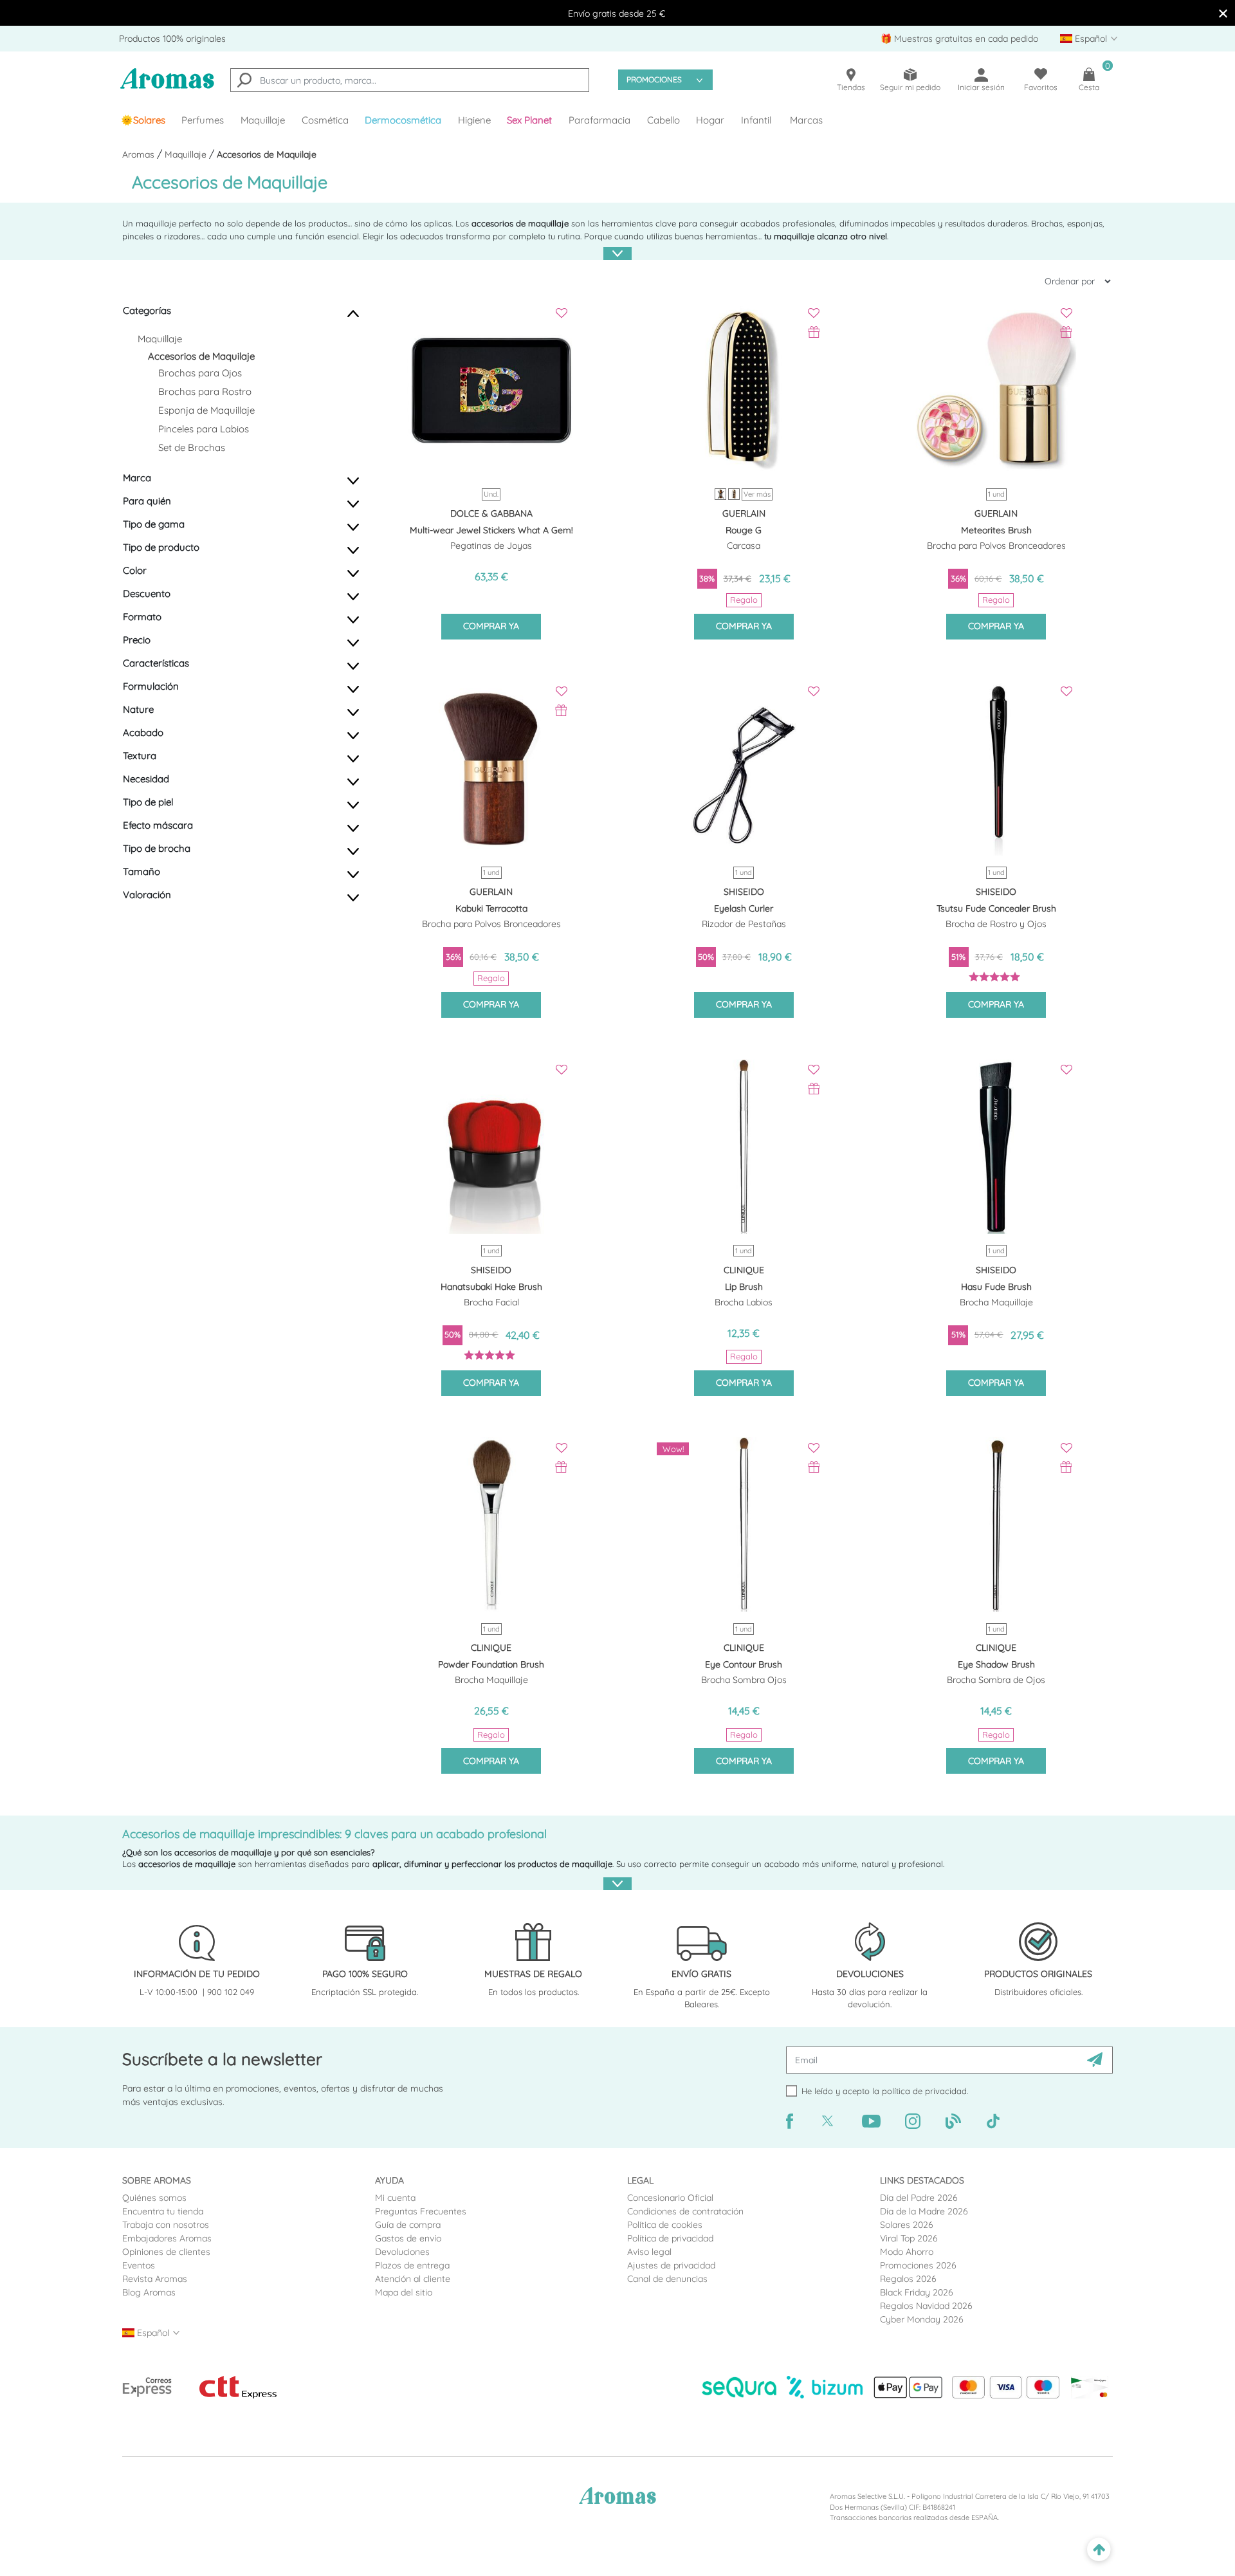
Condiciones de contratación (685, 2211)
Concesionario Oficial (670, 2198)
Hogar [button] (710, 120)
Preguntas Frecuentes (421, 2211)
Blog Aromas (149, 2292)
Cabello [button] (663, 120)
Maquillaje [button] (263, 120)
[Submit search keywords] (244, 82)
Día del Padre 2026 (919, 2198)
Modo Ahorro (907, 2252)
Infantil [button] (756, 120)
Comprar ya (491, 626)
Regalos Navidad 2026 (926, 2306)
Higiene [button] (474, 120)
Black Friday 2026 (917, 2292)
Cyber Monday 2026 (922, 2319)
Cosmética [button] (325, 120)
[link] (143, 120)
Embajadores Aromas (167, 2238)
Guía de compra (408, 2225)
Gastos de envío (408, 2238)
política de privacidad (924, 2091)
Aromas (140, 154)
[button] (530, 120)
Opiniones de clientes (166, 2252)
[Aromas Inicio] (167, 87)
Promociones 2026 (918, 2265)
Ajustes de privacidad (671, 2265)
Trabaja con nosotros (166, 2225)
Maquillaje (187, 154)
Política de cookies (665, 2225)
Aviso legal (649, 2252)
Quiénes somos (154, 2198)
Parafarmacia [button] (599, 120)
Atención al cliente (413, 2279)
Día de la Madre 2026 (924, 2211)
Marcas (806, 120)
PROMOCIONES (654, 79)
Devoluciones (402, 2252)
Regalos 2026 (908, 2279)
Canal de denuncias (667, 2279)
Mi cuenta (395, 2198)
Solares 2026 (907, 2225)
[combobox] (410, 80)
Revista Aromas (155, 2279)
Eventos (139, 2265)
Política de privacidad (670, 2238)
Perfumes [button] (203, 120)
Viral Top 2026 (909, 2238)
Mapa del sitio (404, 2292)
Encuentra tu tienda (163, 2211)
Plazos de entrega (412, 2265)
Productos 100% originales (172, 39)
